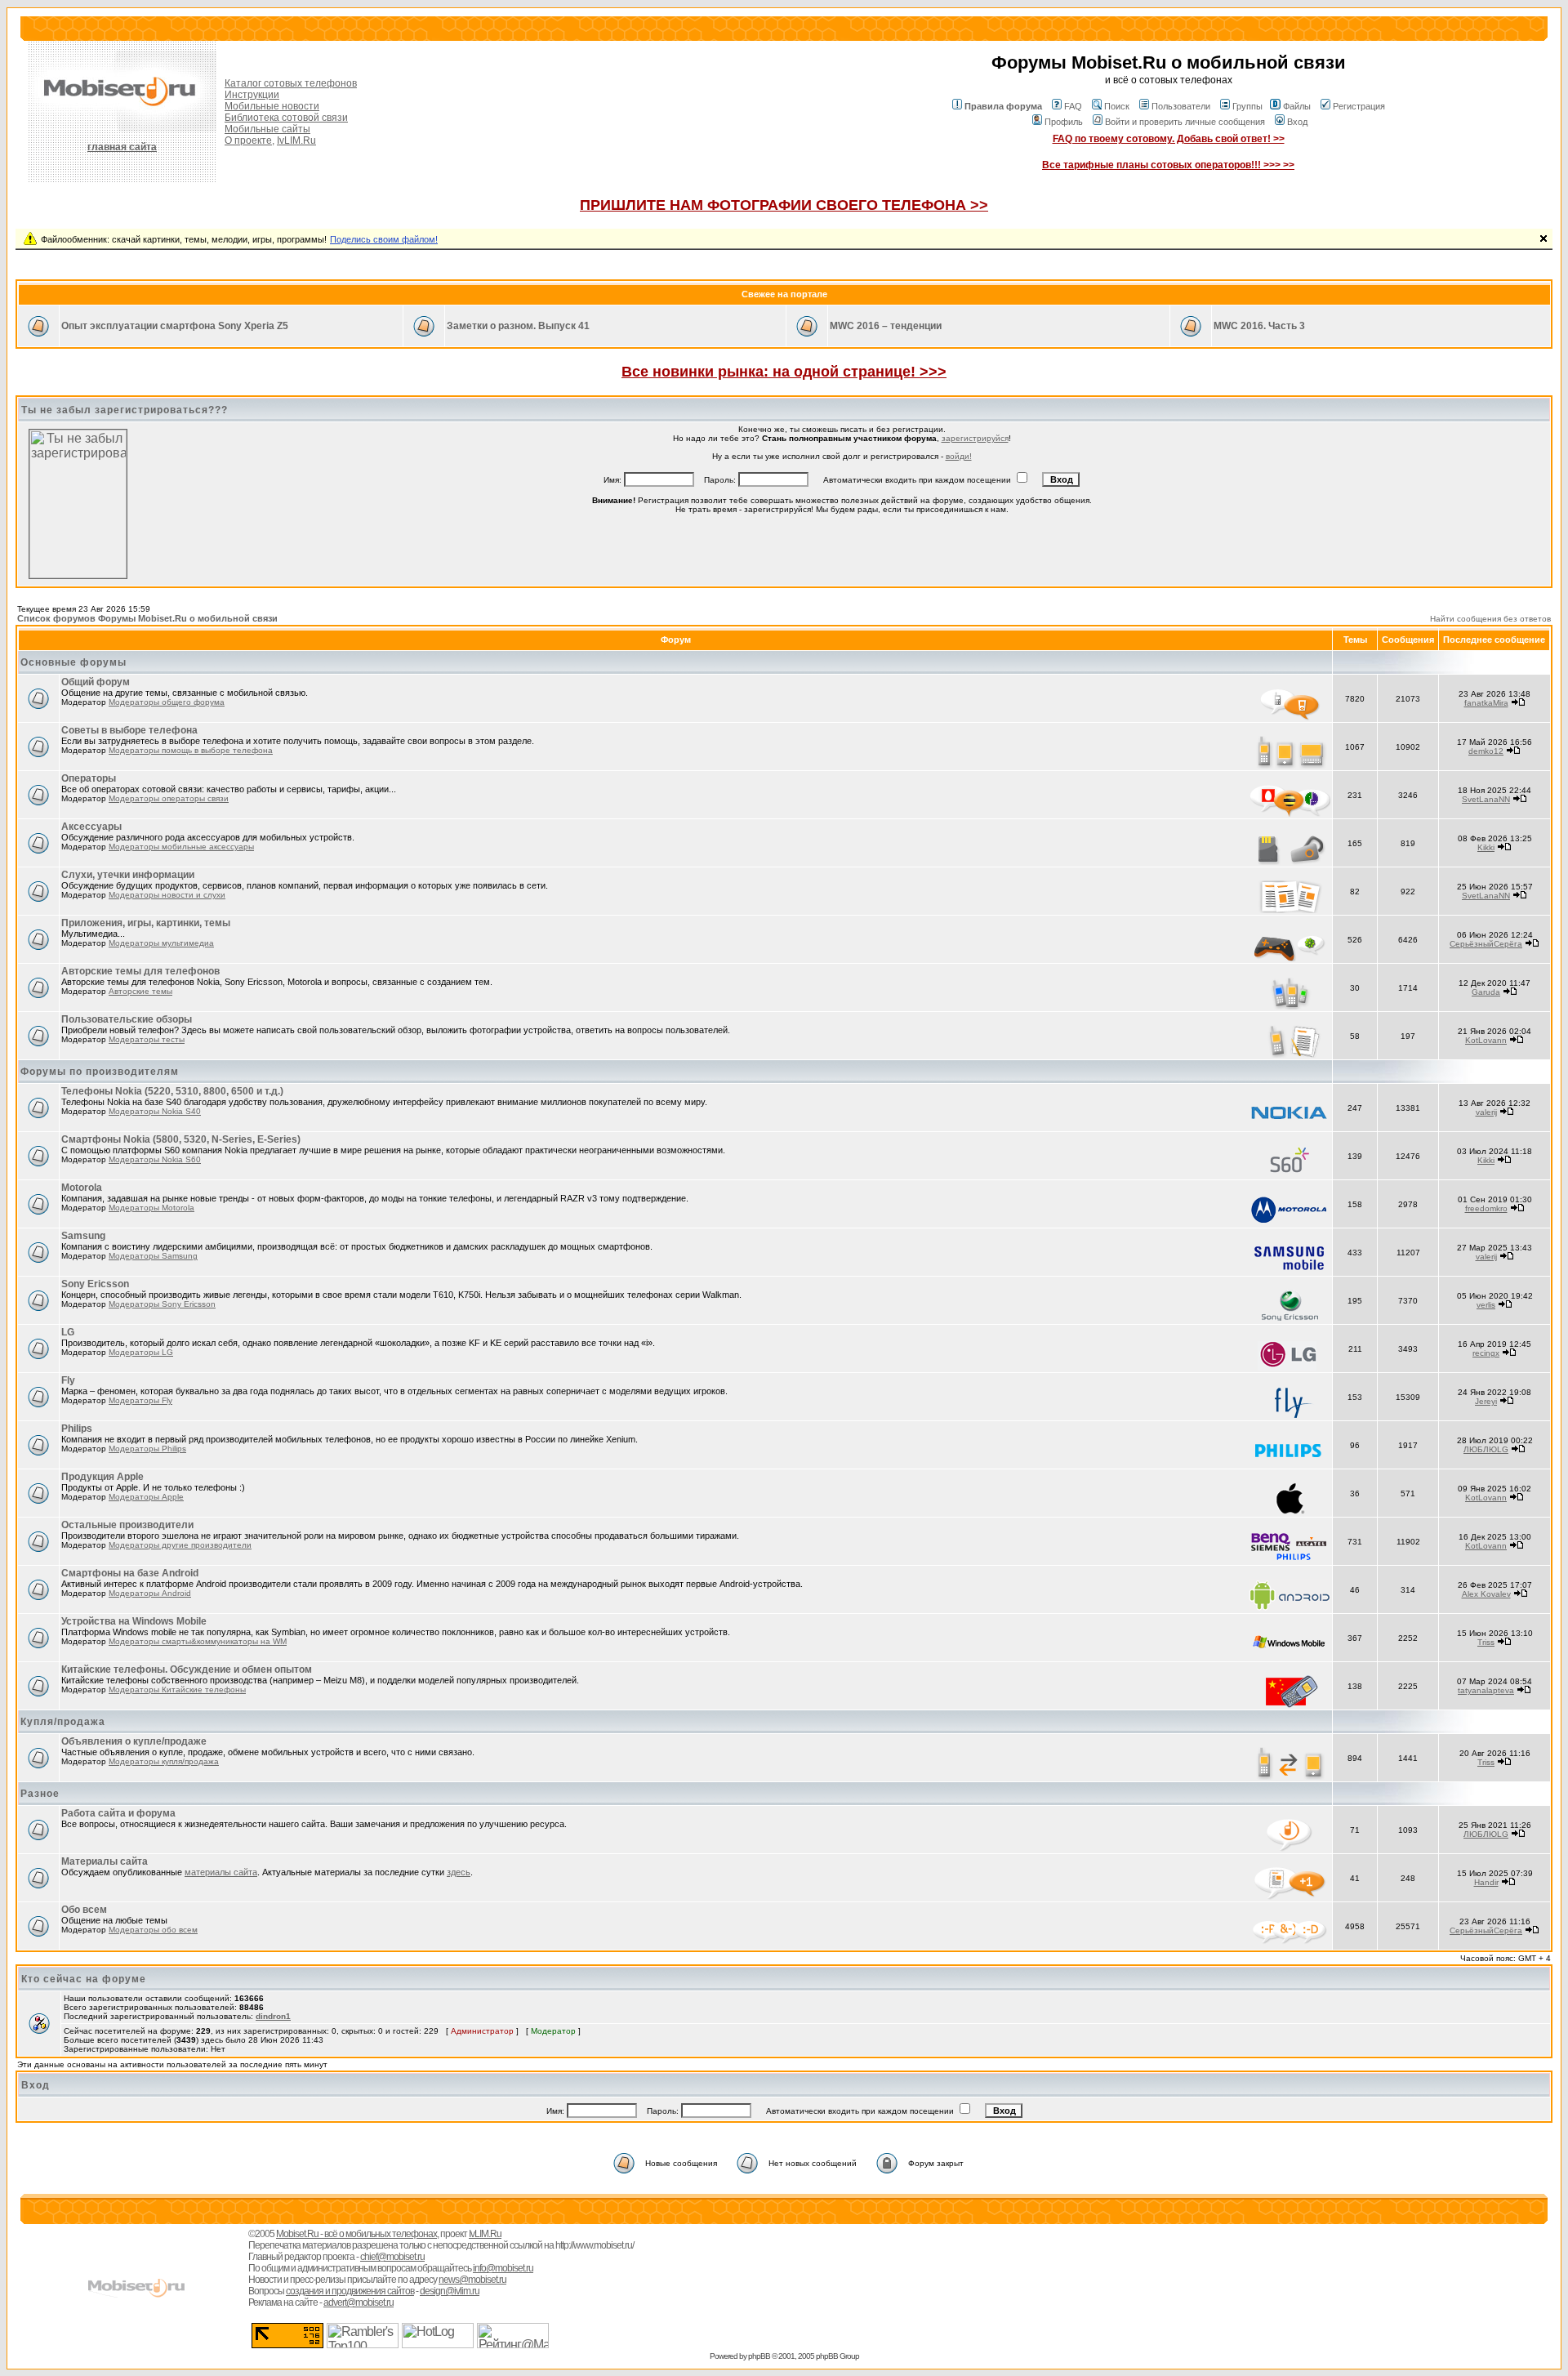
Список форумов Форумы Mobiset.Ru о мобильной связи (147, 618)
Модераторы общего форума (167, 702)
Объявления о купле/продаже (134, 1741)
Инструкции (252, 95)
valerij (1486, 1112)
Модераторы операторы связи (169, 798)
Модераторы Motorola (151, 1208)
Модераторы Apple (146, 1497)
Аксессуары (91, 827)
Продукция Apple (102, 1477)
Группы (1247, 106)
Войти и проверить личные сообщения (1185, 122)
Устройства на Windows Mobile (134, 1621)
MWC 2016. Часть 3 (1259, 326)
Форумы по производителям (100, 1072)
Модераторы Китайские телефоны (177, 1690)
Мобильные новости (272, 106)
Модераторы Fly (140, 1400)
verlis (1486, 1305)
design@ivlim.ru (450, 2291)
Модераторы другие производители (180, 1545)
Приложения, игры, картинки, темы (146, 923)
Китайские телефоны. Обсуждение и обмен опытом (187, 1669)
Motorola (82, 1188)
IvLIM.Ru (296, 140)
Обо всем (84, 1910)
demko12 (1486, 751)
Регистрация (1359, 106)
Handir (1486, 1882)
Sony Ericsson (95, 1284)
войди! (959, 456)
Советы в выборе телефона (129, 730)
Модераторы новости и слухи (167, 895)
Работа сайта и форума (118, 1813)
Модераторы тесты (147, 1039)
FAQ (1073, 106)
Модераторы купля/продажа (164, 1761)
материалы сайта (221, 1872)
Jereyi (1486, 1401)
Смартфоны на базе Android (130, 1573)
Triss (1486, 1642)
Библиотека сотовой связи (286, 118)
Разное (40, 1794)
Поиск (1117, 106)
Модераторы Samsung (153, 1256)
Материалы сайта (105, 1861)
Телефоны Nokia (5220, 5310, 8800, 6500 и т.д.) (172, 1091)
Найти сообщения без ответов (1490, 619)
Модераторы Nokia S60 (155, 1159)
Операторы (89, 778)
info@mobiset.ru (503, 2268)
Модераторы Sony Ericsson (162, 1304)
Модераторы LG (141, 1352)
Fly (68, 1380)
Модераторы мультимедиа (161, 943)
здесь (459, 1872)
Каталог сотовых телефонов (291, 83)
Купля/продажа (63, 1722)
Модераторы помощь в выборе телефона (191, 750)
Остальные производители (127, 1525)
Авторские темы (140, 991)
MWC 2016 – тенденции (886, 326)
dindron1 (273, 2016)
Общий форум (96, 682)
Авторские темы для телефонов (140, 971)
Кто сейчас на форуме (84, 1979)
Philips (77, 1429)
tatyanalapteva (1486, 1690)
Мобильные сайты (267, 129)
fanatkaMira (1486, 703)
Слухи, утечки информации (128, 875)
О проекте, (249, 140)
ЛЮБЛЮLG (1486, 1449)
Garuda (1486, 992)
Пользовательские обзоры (127, 1019)
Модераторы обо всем (153, 1930)
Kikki (1486, 847)
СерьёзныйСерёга (1486, 944)
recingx (1486, 1353)
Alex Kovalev (1486, 1594)
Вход (1297, 122)
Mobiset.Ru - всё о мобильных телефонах (356, 2234)
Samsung (83, 1236)
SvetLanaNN (1486, 799)
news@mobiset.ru (472, 2280)
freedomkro (1486, 1208)
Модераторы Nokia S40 (155, 1111)
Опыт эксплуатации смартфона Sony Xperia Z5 (175, 326)
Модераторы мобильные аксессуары (181, 847)
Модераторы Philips (147, 1449)
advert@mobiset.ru (359, 2302)
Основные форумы (73, 662)
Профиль (1064, 122)
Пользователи (1181, 106)
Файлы (1297, 106)
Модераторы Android (150, 1593)
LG (68, 1332)
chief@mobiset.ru (392, 2257)
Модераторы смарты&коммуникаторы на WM (198, 1641)
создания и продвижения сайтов (350, 2291)
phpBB (759, 2356)
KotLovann (1486, 1040)
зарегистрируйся (975, 438)
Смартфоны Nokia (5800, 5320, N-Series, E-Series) (181, 1139)
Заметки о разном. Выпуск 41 (518, 326)
